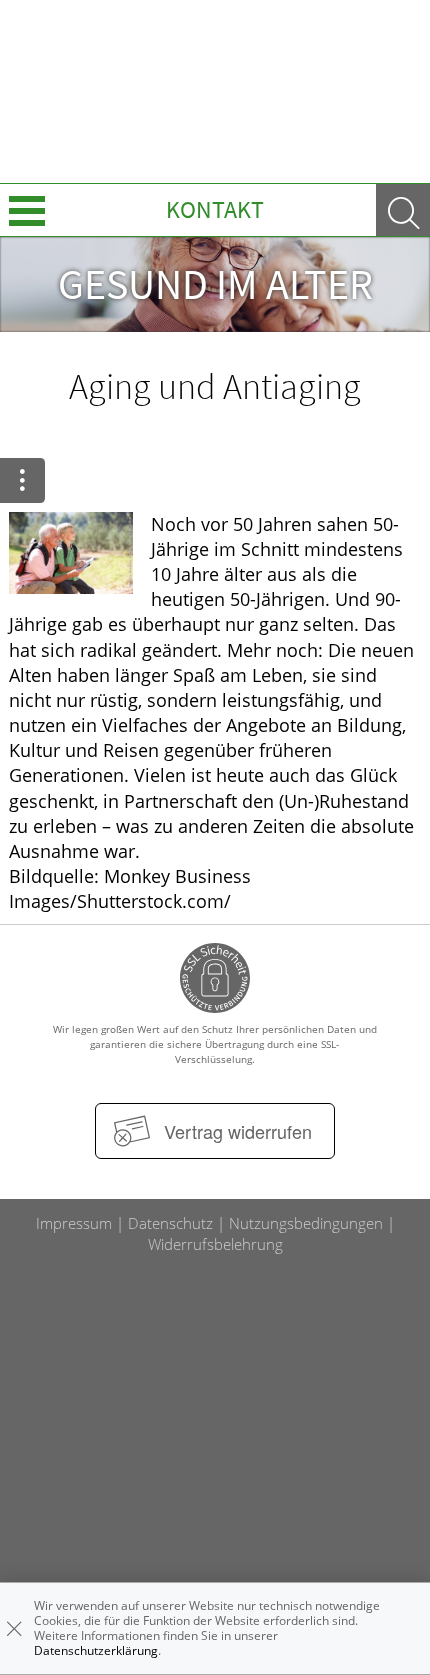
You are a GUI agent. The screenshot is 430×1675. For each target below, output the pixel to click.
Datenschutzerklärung (96, 1650)
